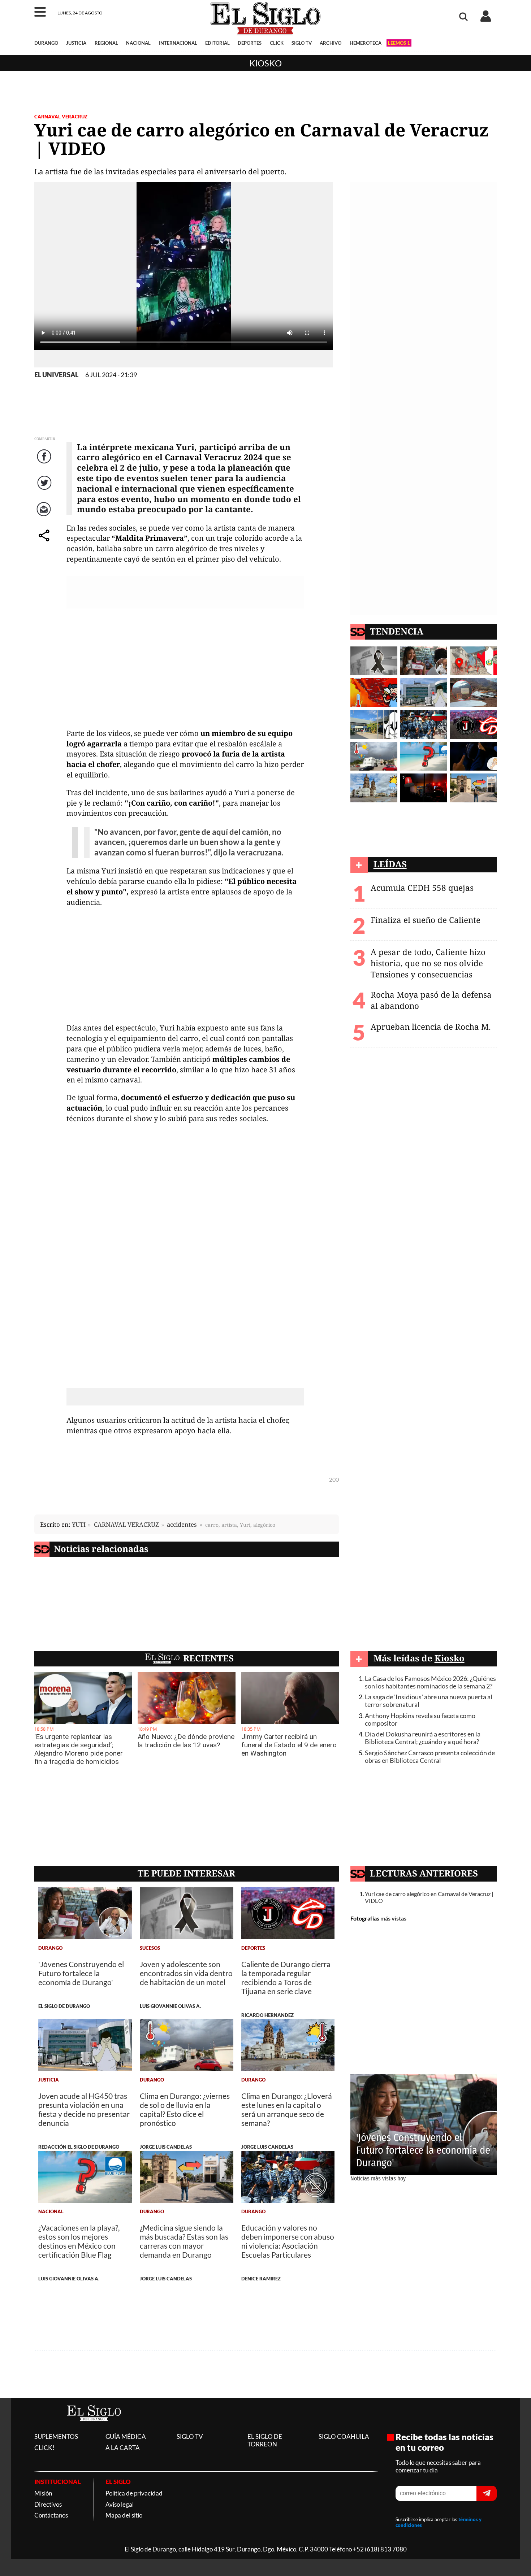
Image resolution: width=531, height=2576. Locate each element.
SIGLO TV (302, 43)
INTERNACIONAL (178, 43)
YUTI (79, 1524)
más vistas (393, 1918)
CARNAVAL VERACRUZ (61, 117)
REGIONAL (106, 43)
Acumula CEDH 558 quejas (422, 888)
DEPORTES (250, 43)
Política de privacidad (134, 2493)
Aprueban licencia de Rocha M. (431, 1027)
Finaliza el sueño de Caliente (426, 920)
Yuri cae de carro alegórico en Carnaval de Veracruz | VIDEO (429, 1897)
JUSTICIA (76, 43)
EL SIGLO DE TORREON (265, 2440)
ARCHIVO (331, 43)
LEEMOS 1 (399, 43)
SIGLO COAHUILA (344, 2436)
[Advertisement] (185, 671)
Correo (45, 516)
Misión (43, 2493)
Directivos (48, 2504)
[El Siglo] (94, 2429)
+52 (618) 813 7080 (380, 2549)
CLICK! (44, 2448)
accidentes (182, 1524)
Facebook (45, 464)
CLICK (277, 43)
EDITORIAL (217, 43)
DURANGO (46, 43)
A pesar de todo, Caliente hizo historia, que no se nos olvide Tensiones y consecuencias (428, 963)
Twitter (45, 490)
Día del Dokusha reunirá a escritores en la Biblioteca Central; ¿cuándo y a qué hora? (423, 1738)
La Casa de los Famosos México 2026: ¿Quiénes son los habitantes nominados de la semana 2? (430, 1682)
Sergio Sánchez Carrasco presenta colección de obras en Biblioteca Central (430, 1757)
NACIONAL (138, 43)
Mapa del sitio (124, 2515)
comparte (45, 543)
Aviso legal (120, 2504)
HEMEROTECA (366, 43)
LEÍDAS (390, 864)
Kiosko (265, 63)
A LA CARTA (123, 2448)
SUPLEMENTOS (56, 2436)
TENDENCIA (397, 631)
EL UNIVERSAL (56, 375)
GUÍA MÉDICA (126, 2436)
